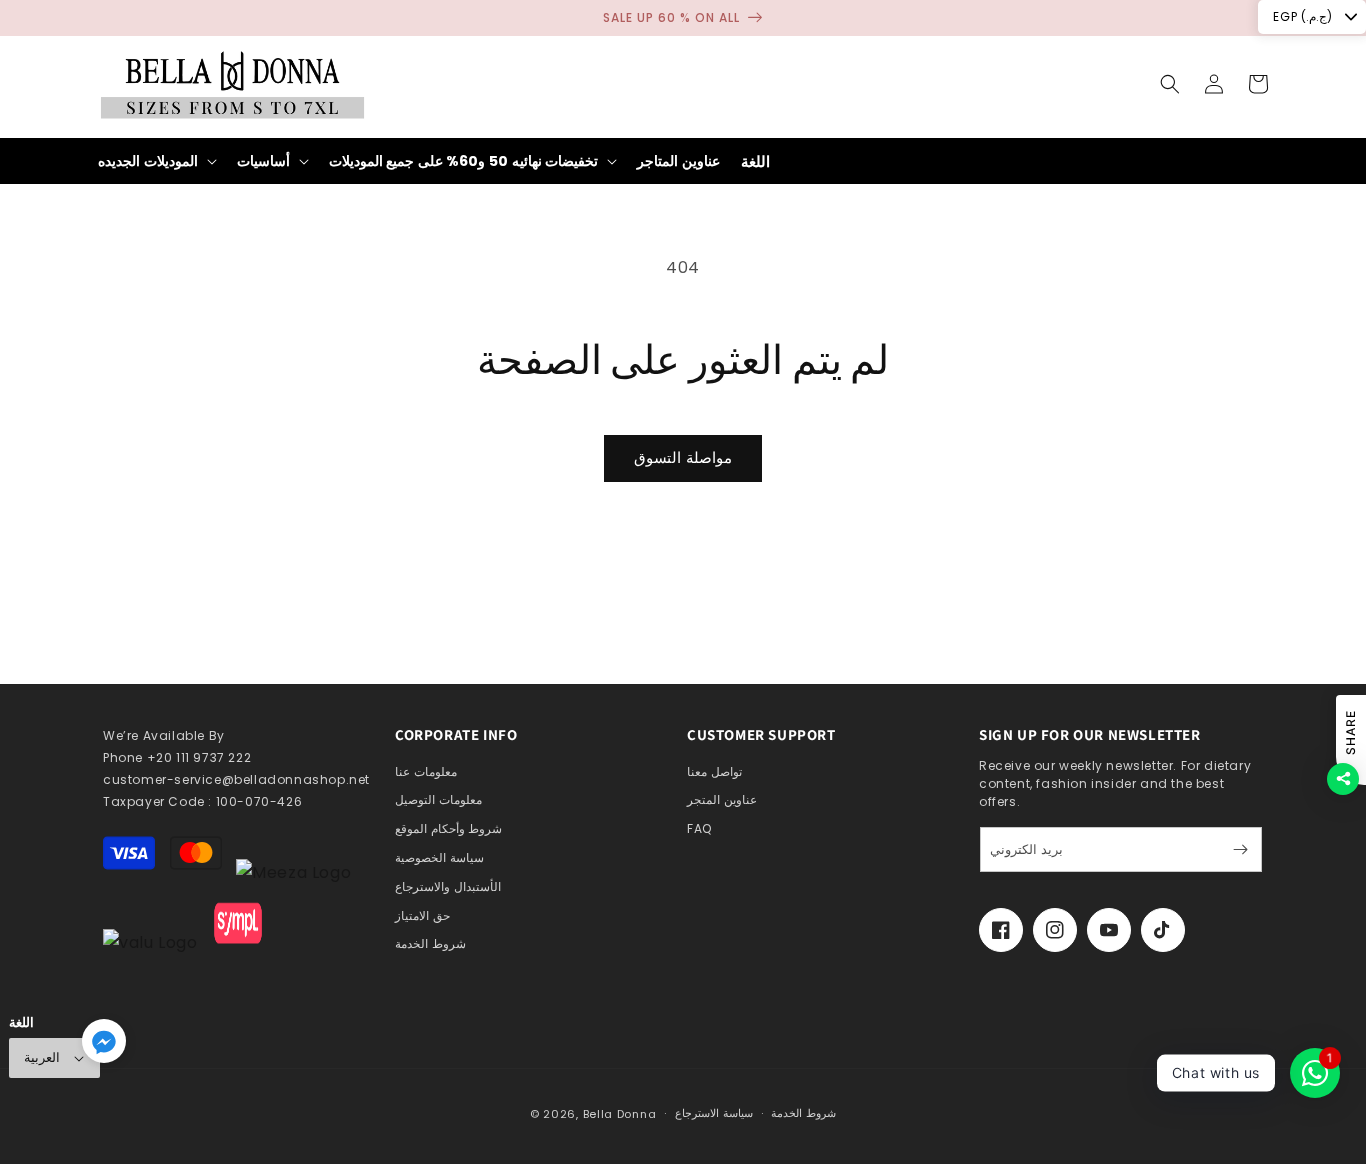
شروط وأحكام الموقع (448, 828)
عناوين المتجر (722, 799)
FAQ (699, 828)
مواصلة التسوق (683, 457)
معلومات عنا (426, 771)
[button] (1170, 84)
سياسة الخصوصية (439, 857)
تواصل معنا (714, 771)
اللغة (755, 161)
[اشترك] (1240, 849)
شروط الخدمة (430, 943)
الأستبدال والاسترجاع (448, 886)
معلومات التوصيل (438, 799)
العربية (42, 1057)
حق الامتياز (422, 915)
